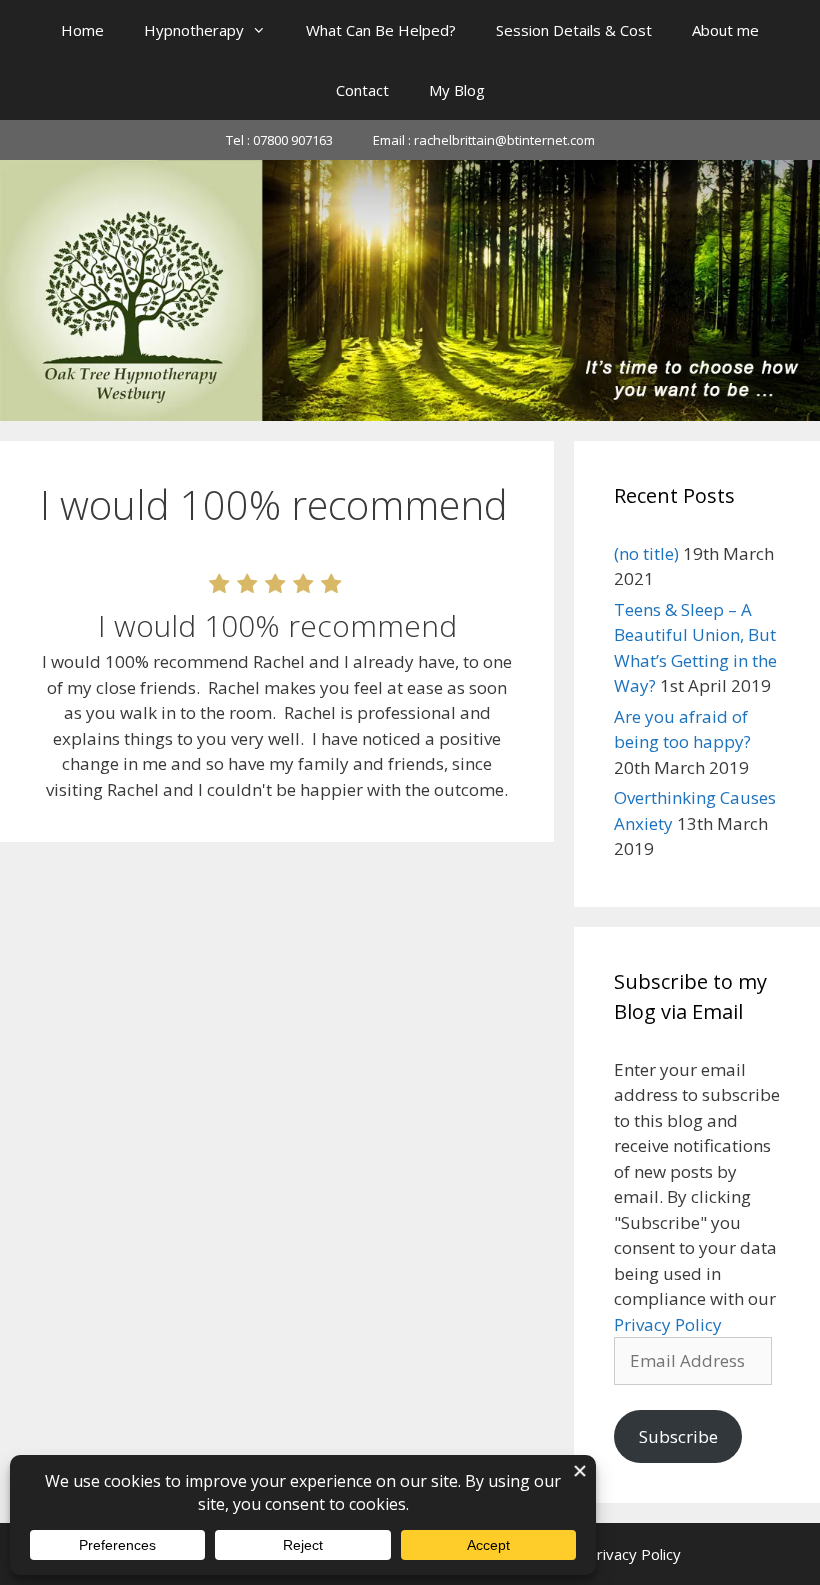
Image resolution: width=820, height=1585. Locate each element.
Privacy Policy (668, 1324)
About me (725, 30)
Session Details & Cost (574, 30)
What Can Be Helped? (381, 30)
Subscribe (678, 1436)
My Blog (457, 90)
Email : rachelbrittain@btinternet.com (484, 140)
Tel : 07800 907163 (279, 140)
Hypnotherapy (194, 30)
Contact (362, 90)
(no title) (646, 553)
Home (82, 30)
